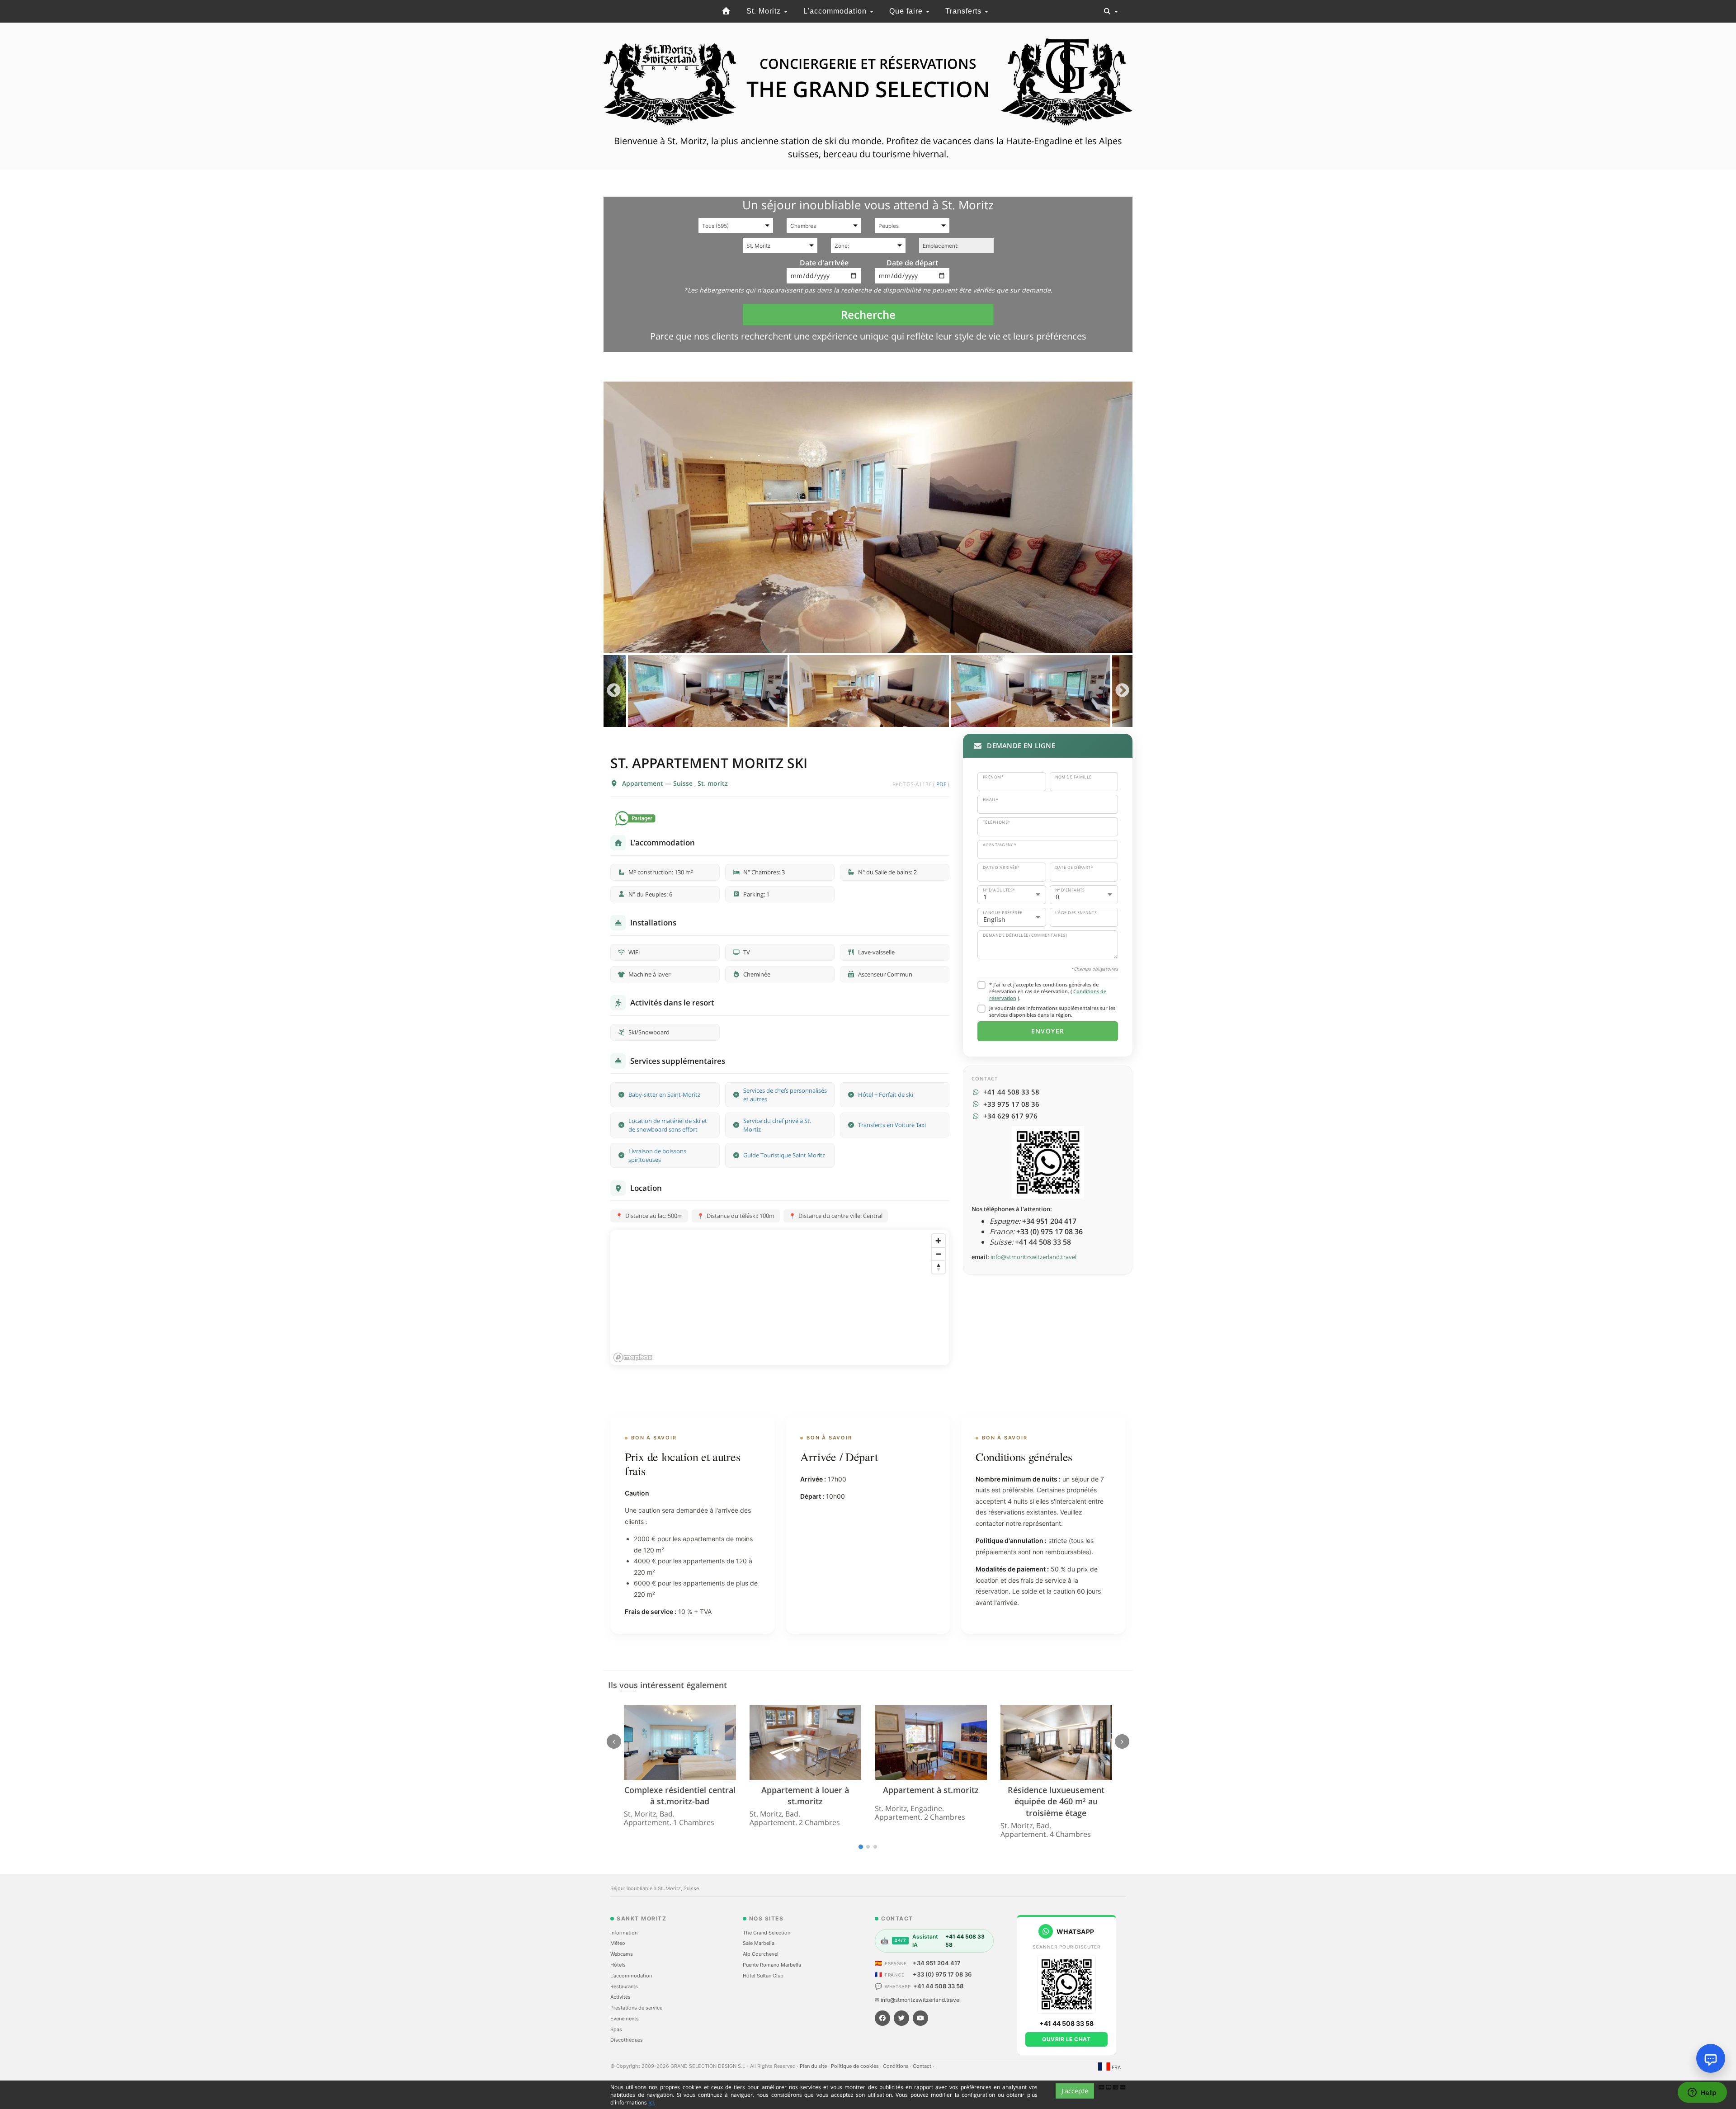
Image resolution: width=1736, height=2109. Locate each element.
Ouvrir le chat (1066, 2039)
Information (624, 1933)
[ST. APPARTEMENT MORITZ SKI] (868, 517)
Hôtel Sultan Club (763, 1976)
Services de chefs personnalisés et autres (785, 1095)
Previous (614, 691)
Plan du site (814, 2066)
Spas (616, 2029)
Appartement (644, 783)
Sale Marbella (759, 1943)
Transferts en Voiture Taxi (892, 1125)
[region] (780, 1297)
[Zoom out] (938, 1254)
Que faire (907, 11)
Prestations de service (636, 2008)
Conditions (896, 2066)
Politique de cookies (856, 2066)
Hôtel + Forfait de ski (886, 1095)
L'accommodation (836, 11)
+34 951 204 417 (937, 1963)
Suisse (684, 783)
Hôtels (618, 1965)
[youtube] (920, 2018)
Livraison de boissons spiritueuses (657, 1155)
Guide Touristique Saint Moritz (784, 1155)
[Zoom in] (938, 1241)
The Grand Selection (767, 1933)
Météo (618, 1943)
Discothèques (627, 2040)
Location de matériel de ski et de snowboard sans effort (668, 1125)
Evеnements (625, 2019)
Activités (620, 1997)
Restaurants (624, 1986)
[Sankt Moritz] (726, 11)
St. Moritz (765, 11)
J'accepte (1075, 2091)
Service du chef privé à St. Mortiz (777, 1125)
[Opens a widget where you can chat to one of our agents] (1702, 2093)
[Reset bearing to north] (938, 1267)
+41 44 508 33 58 (938, 1986)
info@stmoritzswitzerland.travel (1033, 1257)
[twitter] (901, 2018)
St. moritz (713, 783)
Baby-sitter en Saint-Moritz (664, 1095)
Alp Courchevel (761, 1954)
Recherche (868, 314)
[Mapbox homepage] (633, 1357)
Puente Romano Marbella (772, 1965)
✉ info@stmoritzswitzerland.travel (918, 2000)
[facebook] (882, 2018)
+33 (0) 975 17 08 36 (942, 1974)
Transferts (965, 11)
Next (1122, 691)
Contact (923, 2066)
